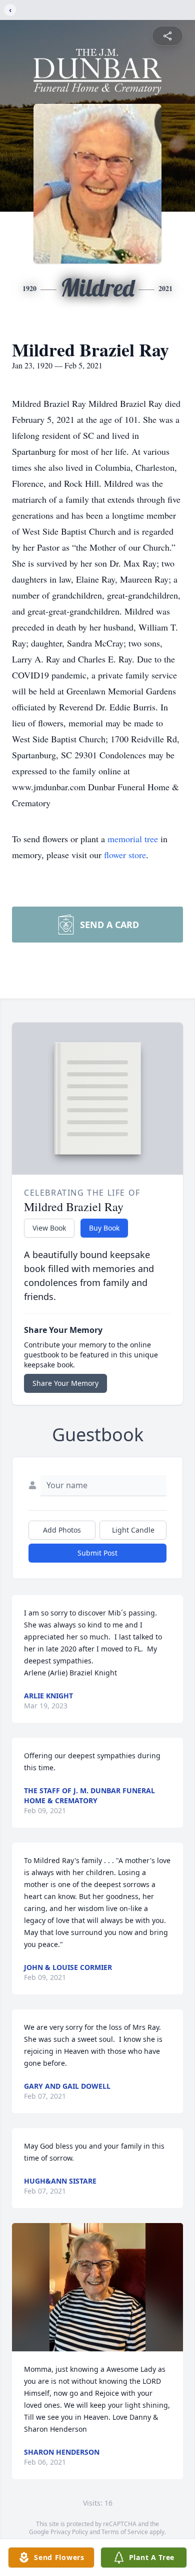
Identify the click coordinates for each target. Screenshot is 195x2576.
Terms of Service (125, 2532)
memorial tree (133, 839)
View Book (49, 1228)
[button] (97, 2287)
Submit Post (97, 1553)
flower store (125, 855)
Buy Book (104, 1228)
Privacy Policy (69, 2532)
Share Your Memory (65, 1383)
